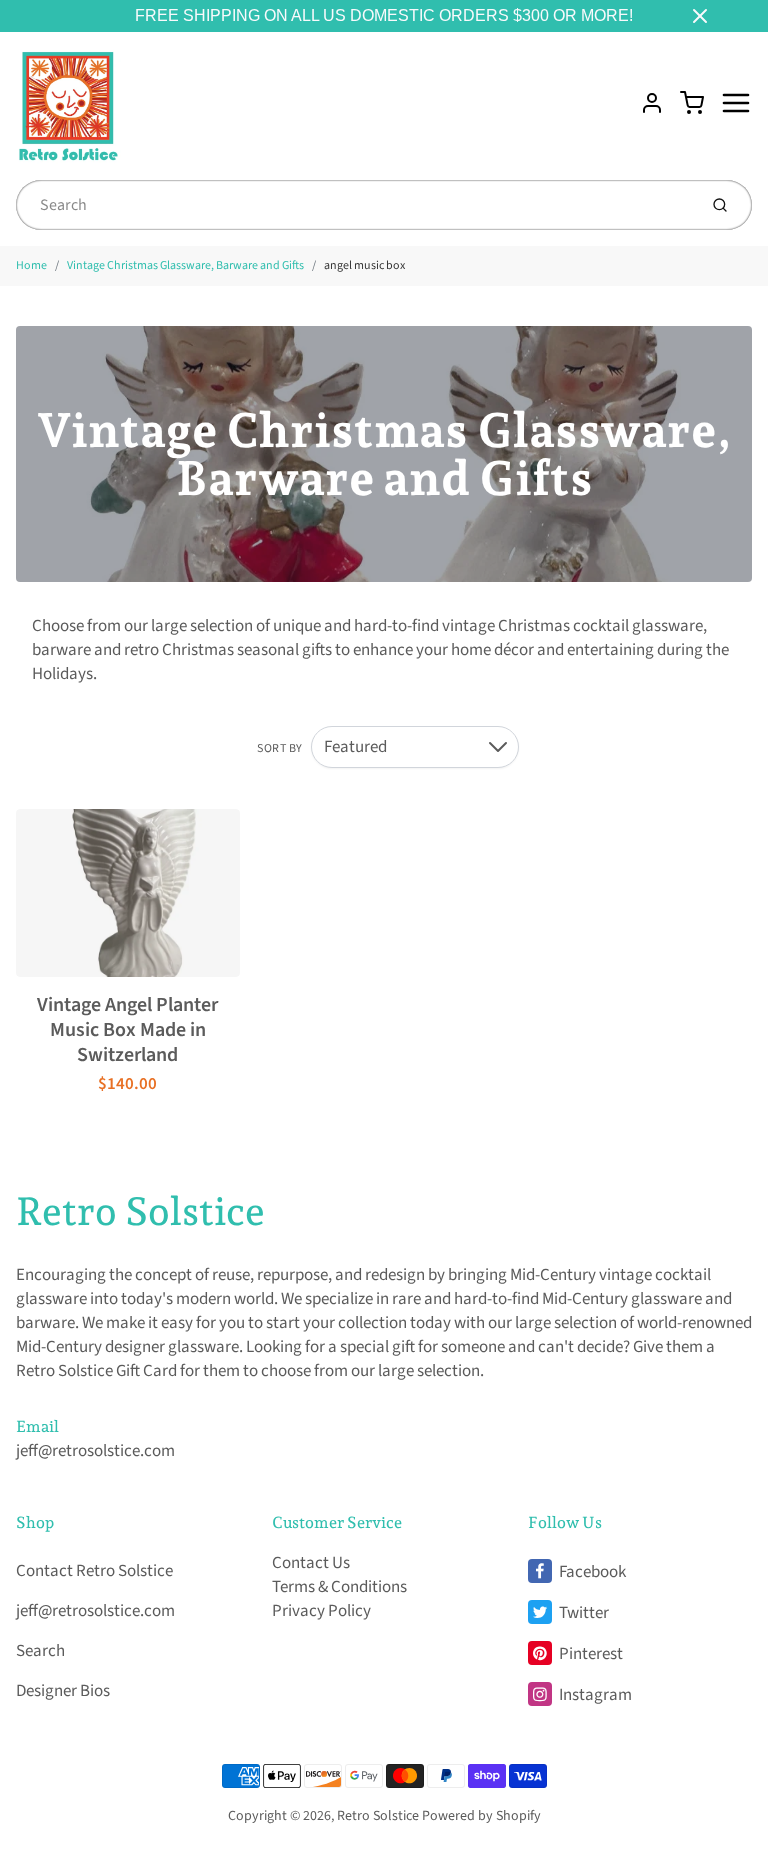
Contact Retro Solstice (94, 1571)
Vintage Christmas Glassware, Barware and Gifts (185, 265)
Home (31, 265)
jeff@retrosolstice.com (95, 1451)
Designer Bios (63, 1691)
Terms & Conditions (339, 1587)
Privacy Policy (321, 1611)
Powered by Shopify (481, 1816)
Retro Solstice (140, 1211)
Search (40, 1651)
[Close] (700, 16)
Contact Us (311, 1563)
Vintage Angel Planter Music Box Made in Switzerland (127, 1030)
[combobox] (354, 205)
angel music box (364, 265)
